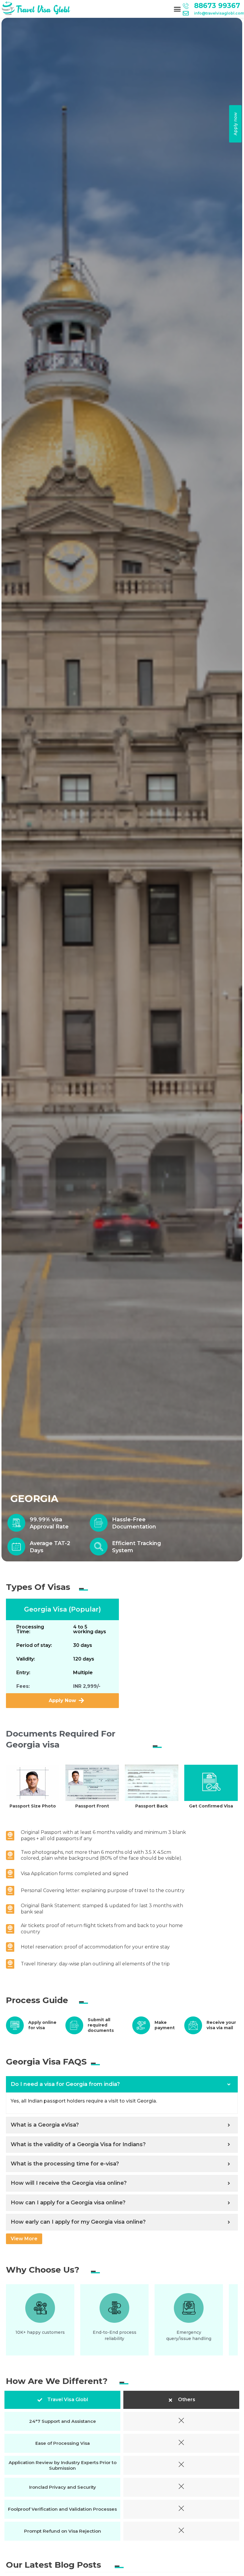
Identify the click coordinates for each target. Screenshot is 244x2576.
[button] (177, 9)
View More (24, 2239)
